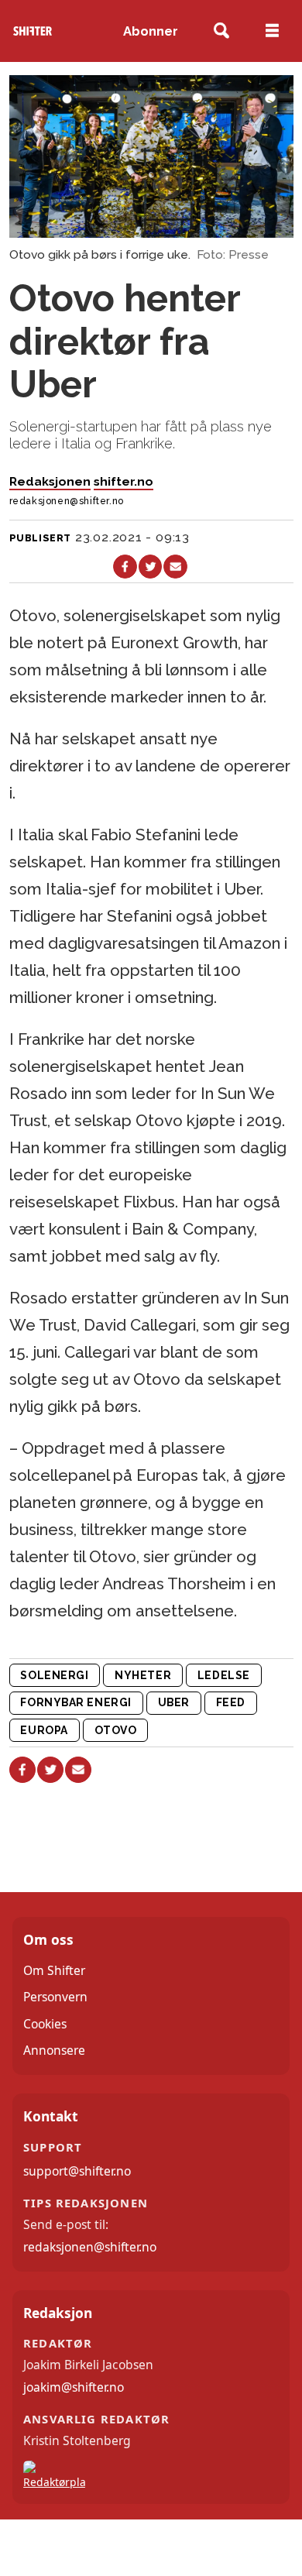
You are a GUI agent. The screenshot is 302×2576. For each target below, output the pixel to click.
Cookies (45, 2024)
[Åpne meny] (272, 31)
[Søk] (222, 31)
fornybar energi (75, 1702)
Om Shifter (54, 1970)
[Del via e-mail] (175, 567)
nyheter (143, 1675)
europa (44, 1730)
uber (174, 1702)
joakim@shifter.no (74, 2387)
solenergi (54, 1675)
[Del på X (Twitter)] (151, 567)
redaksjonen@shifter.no (90, 2247)
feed (231, 1702)
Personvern (55, 1997)
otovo (116, 1730)
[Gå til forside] (33, 31)
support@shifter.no (77, 2171)
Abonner (151, 31)
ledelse (224, 1675)
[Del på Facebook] (125, 567)
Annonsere (54, 2050)
